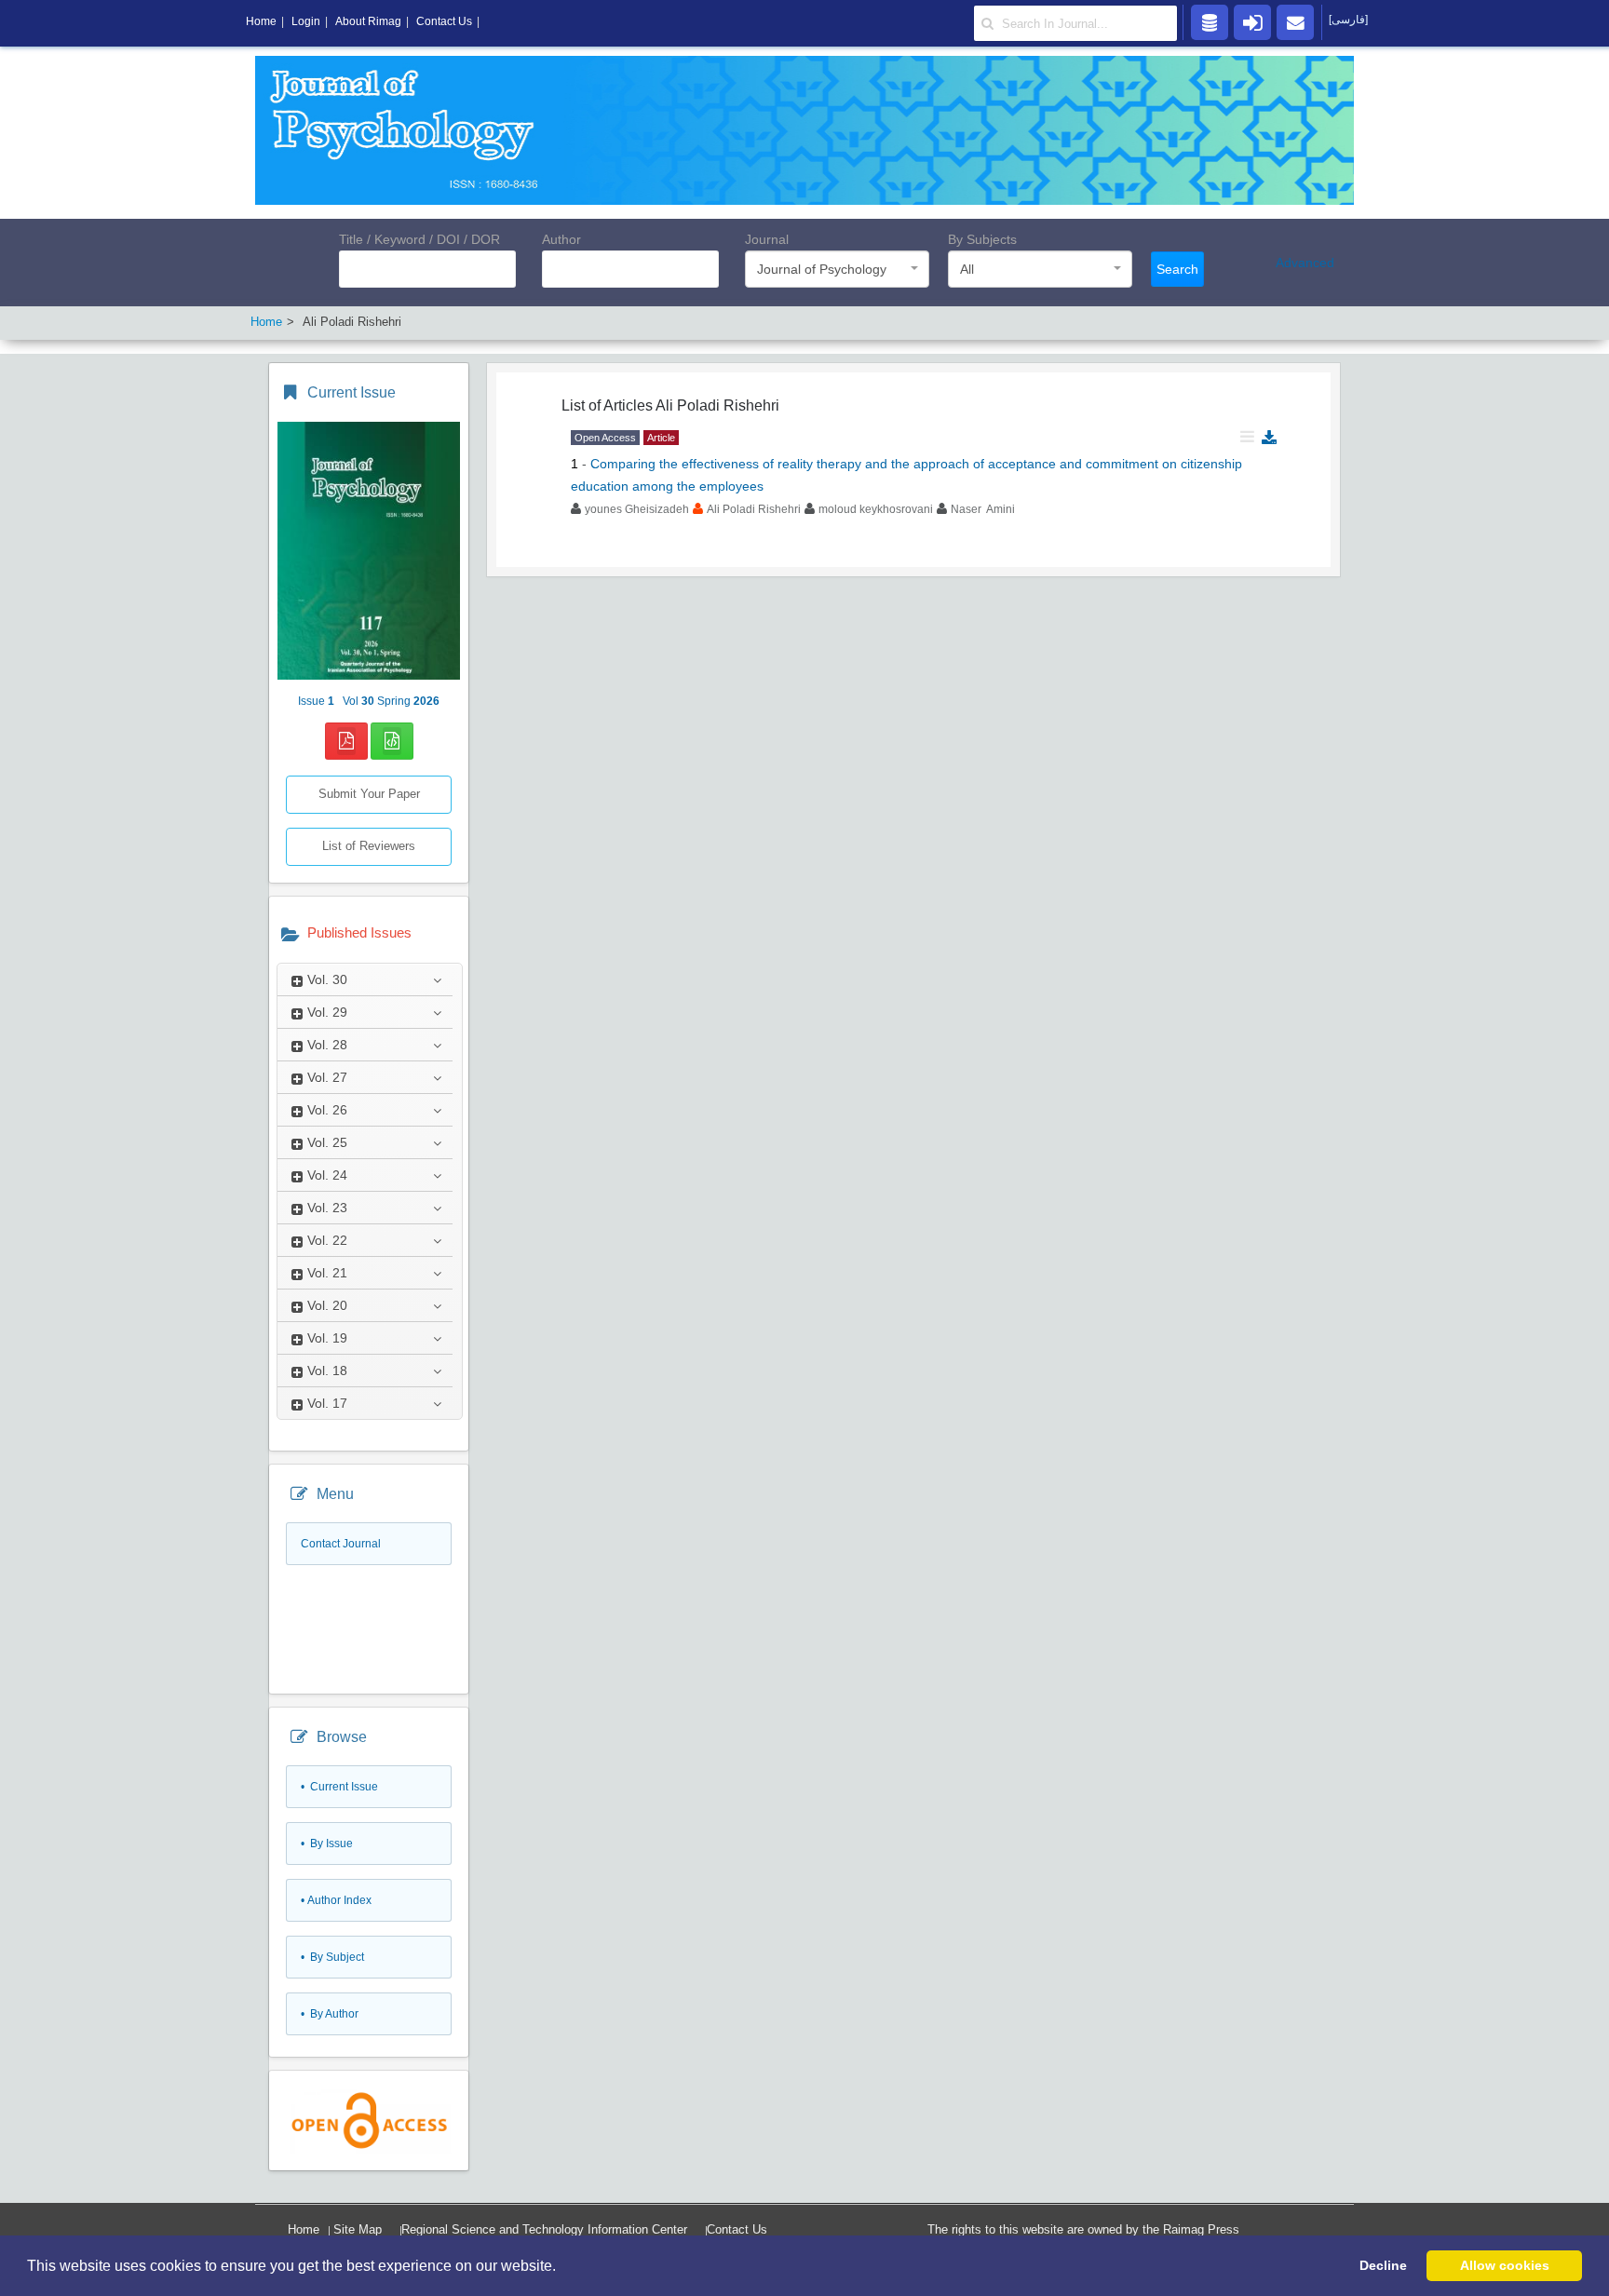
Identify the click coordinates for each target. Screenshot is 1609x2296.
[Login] (1252, 21)
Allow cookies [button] (1505, 2265)
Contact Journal (341, 1544)
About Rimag (368, 21)
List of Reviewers (369, 846)
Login (306, 21)
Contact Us (737, 2229)
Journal (767, 239)
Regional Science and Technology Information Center (544, 2229)
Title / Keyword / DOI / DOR (419, 239)
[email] (1295, 21)
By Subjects (982, 239)
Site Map (358, 2229)
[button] (562, 2267)
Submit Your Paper (369, 794)
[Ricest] (1210, 21)
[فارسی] (1348, 20)
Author (561, 239)
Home (304, 2229)
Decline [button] (1383, 2265)
